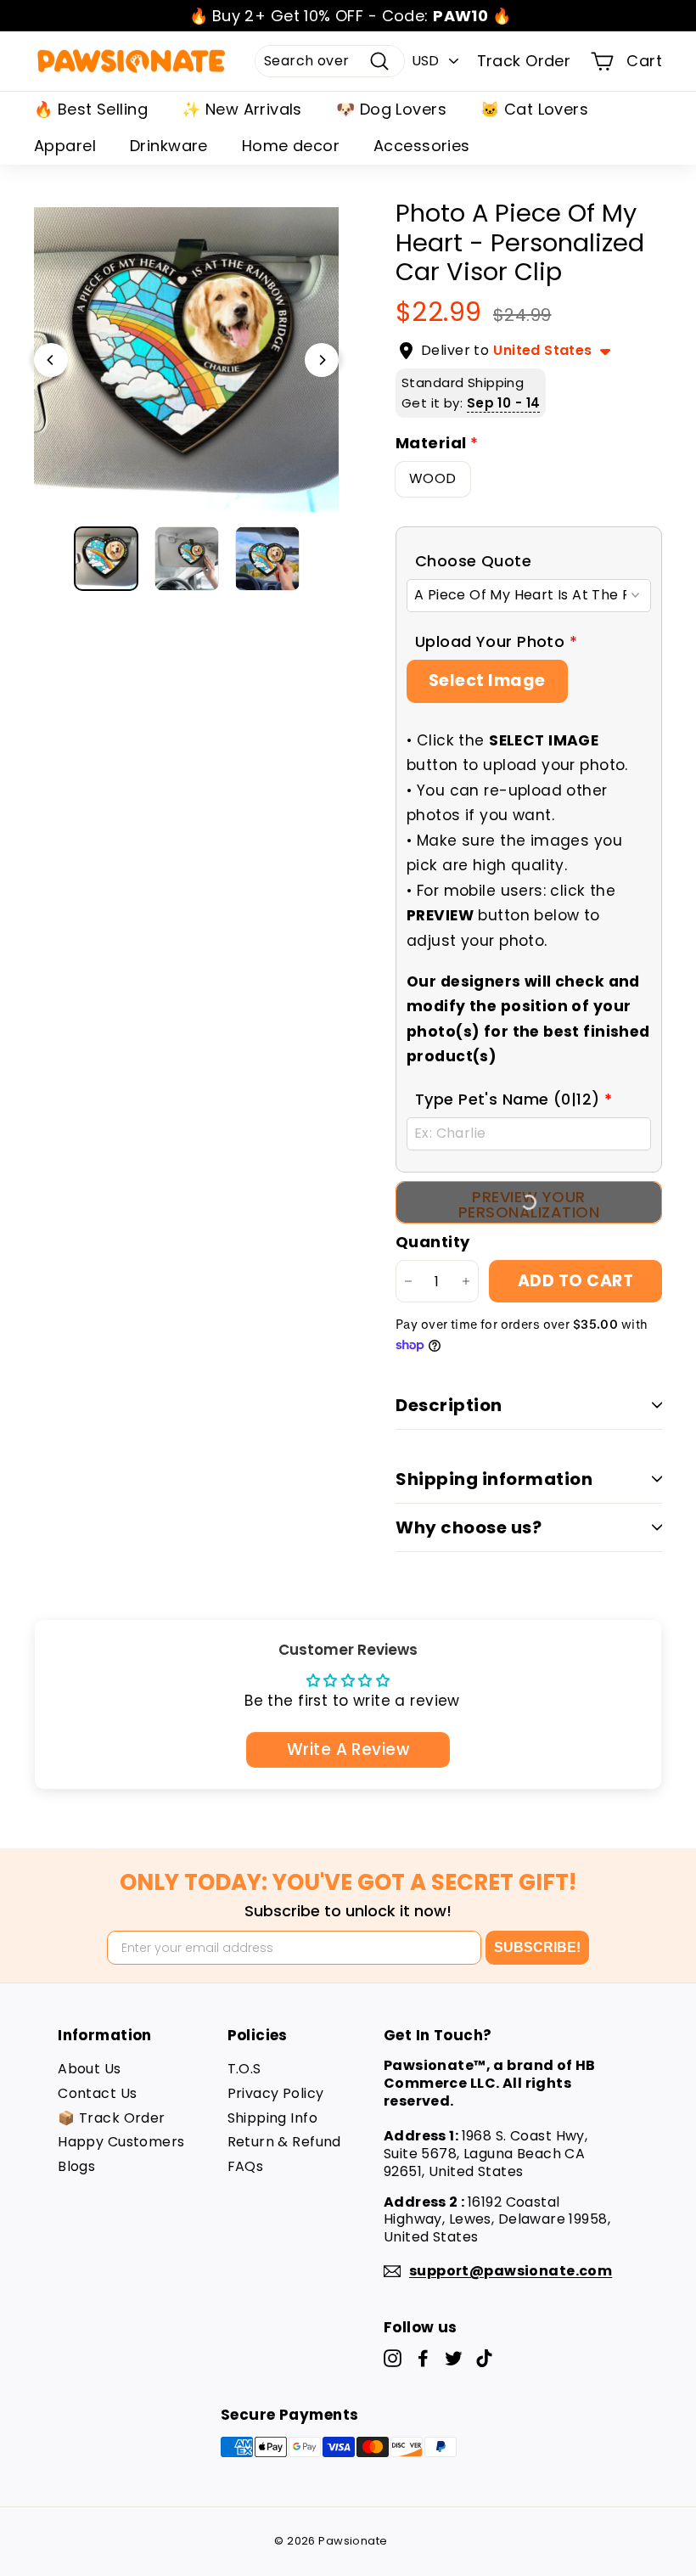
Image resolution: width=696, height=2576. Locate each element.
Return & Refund (284, 2142)
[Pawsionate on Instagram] (393, 2358)
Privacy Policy (276, 2093)
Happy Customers (121, 2142)
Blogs (76, 2166)
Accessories (422, 146)
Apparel (65, 146)
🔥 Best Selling (91, 109)
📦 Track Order (112, 2118)
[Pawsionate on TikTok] (484, 2358)
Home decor (291, 146)
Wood (433, 478)
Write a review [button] (348, 1749)
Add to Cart (575, 1281)
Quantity (432, 1242)
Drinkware (169, 146)
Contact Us (97, 2093)
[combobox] (330, 62)
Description (449, 1405)
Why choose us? (469, 1527)
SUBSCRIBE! (537, 1947)
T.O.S (244, 2069)
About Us (89, 2069)
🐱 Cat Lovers (534, 109)
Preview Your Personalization (529, 1204)
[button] (529, 561)
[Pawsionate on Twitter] (454, 2358)
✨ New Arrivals (242, 109)
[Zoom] (186, 360)
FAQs (246, 2166)
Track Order (524, 61)
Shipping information (494, 1479)
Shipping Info (273, 2118)
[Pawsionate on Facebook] (423, 2358)
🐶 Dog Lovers (391, 109)
